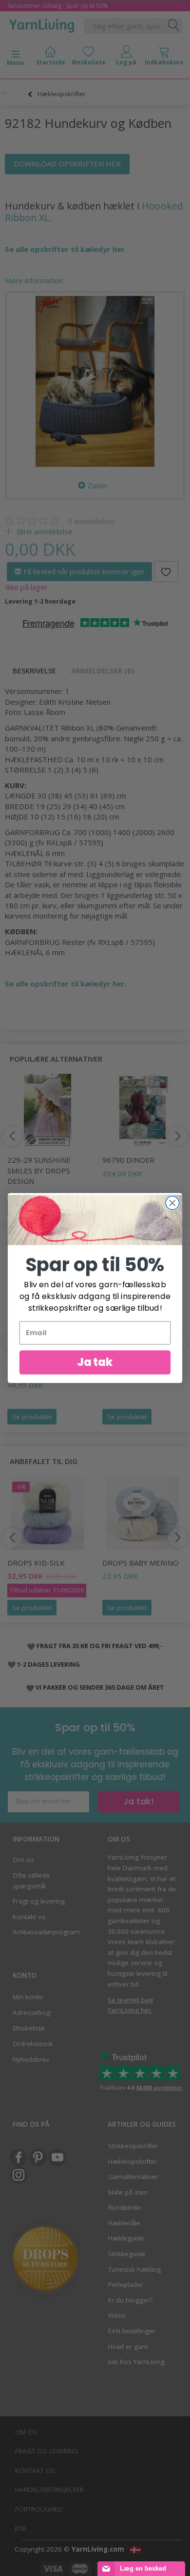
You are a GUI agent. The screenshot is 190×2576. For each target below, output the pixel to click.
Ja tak (95, 1362)
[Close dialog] (172, 1203)
